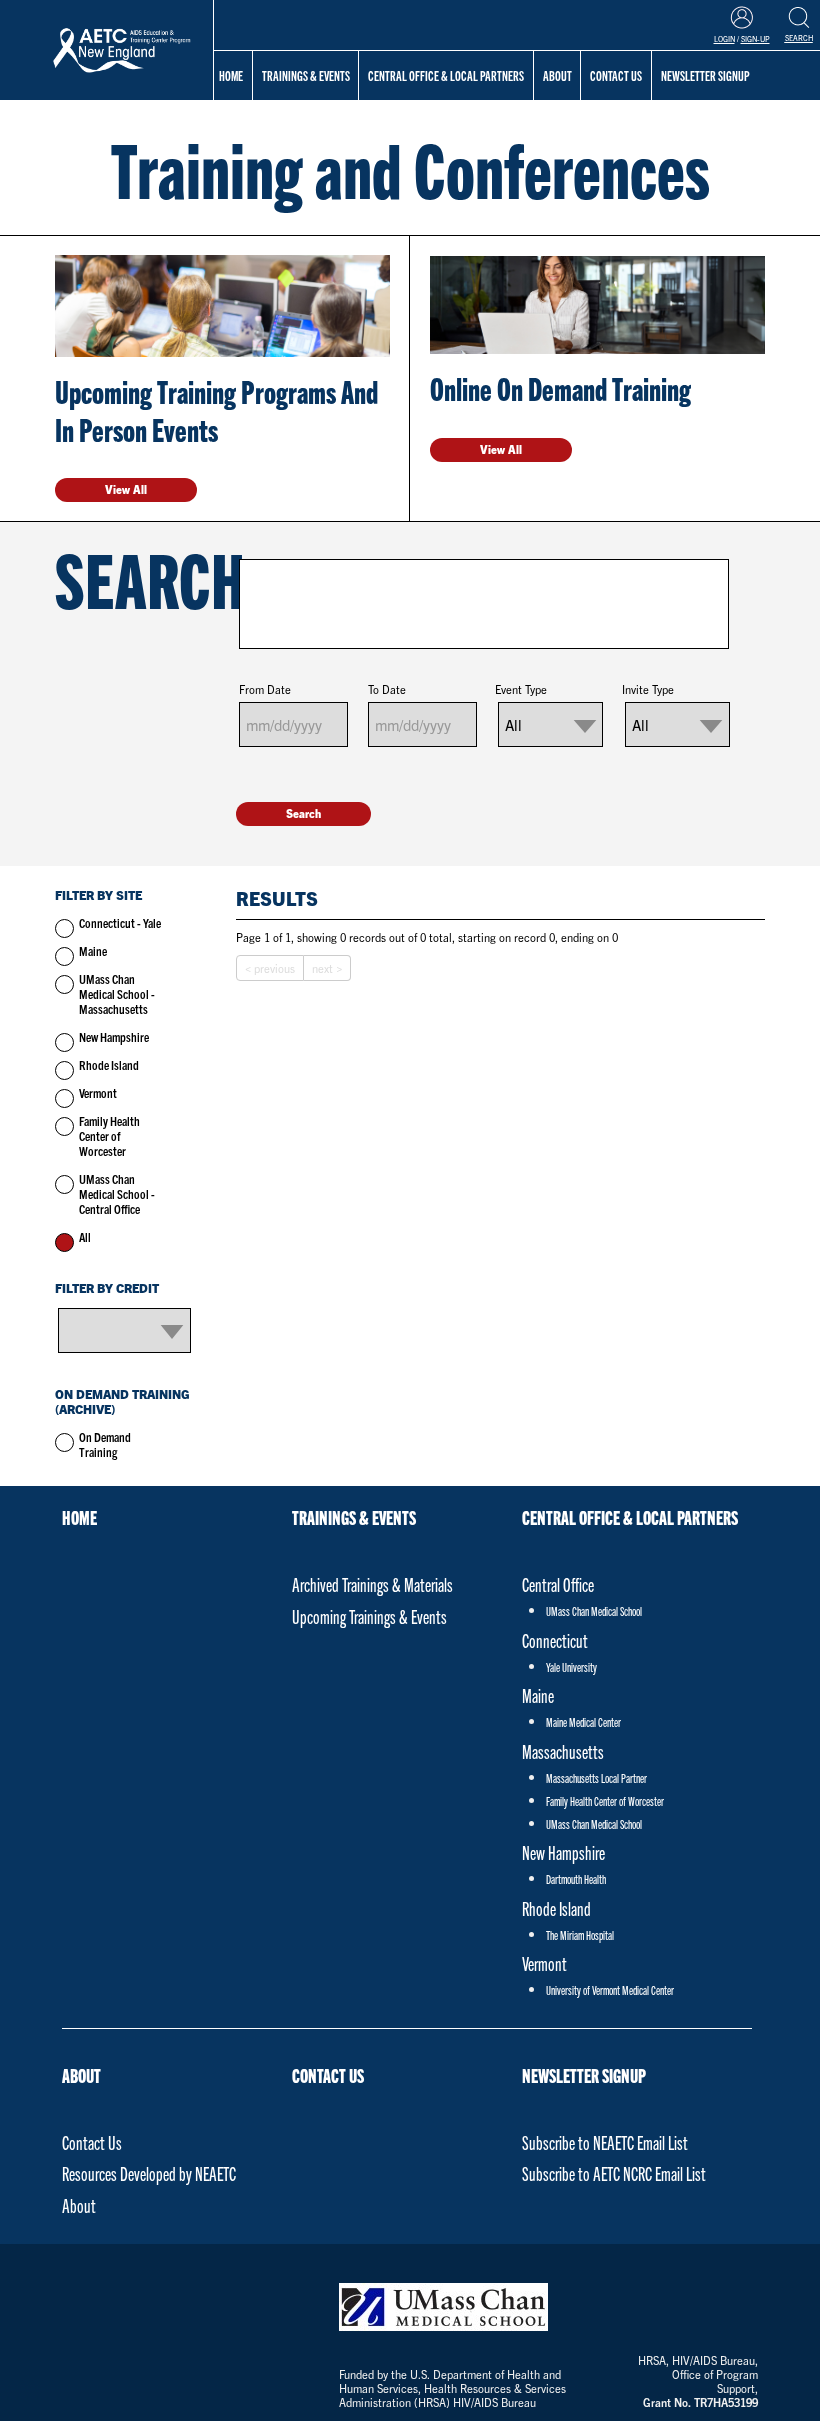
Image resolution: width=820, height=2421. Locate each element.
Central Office (558, 1584)
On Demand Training (105, 1444)
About (81, 2075)
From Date (265, 689)
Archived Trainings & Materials (372, 1584)
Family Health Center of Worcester (109, 1135)
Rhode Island (109, 1064)
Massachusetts (563, 1751)
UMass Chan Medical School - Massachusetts (117, 993)
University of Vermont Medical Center (610, 1989)
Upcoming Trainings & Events (369, 1616)
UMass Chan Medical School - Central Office (117, 1193)
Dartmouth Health (576, 1878)
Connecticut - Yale (120, 922)
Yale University (571, 1666)
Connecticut (555, 1640)
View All (126, 489)
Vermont (98, 1092)
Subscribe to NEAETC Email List (605, 2142)
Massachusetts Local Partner (596, 1777)
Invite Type (648, 689)
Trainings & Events (306, 75)
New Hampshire (114, 1036)
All (85, 1236)
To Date (387, 689)
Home (231, 75)
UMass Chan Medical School (594, 1610)
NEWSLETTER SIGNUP (584, 2075)
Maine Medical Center (583, 1721)
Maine (93, 950)
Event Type (521, 689)
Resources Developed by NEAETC (149, 2173)
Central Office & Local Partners (446, 75)
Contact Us (92, 2142)
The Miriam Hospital (580, 1934)
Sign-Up (755, 39)
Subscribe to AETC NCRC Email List (614, 2173)
